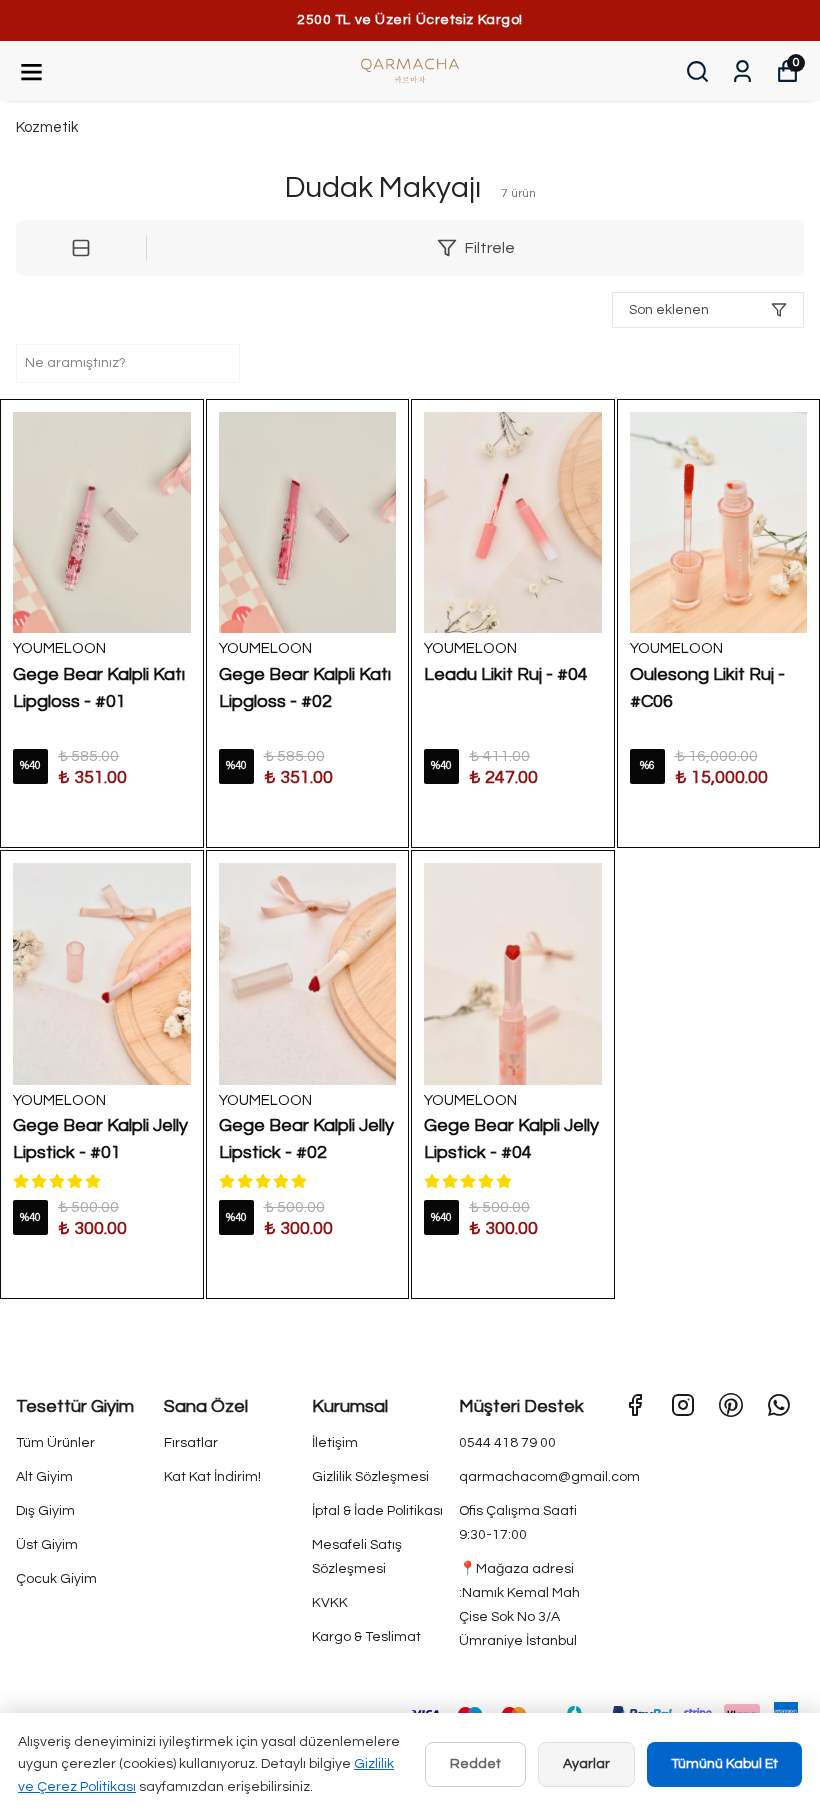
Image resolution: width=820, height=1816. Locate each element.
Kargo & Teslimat (366, 1637)
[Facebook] (635, 1405)
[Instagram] (683, 1405)
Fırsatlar (191, 1443)
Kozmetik (47, 127)
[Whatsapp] (779, 1405)
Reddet (475, 1764)
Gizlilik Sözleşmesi (370, 1477)
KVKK (330, 1603)
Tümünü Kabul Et (724, 1764)
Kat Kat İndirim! (212, 1477)
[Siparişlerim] (742, 71)
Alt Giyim (44, 1477)
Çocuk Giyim (56, 1579)
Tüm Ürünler (55, 1443)
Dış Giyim (45, 1511)
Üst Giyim (47, 1545)
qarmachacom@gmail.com (549, 1477)
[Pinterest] (731, 1405)
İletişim (335, 1443)
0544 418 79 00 (507, 1443)
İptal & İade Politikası (377, 1511)
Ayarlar (586, 1764)
